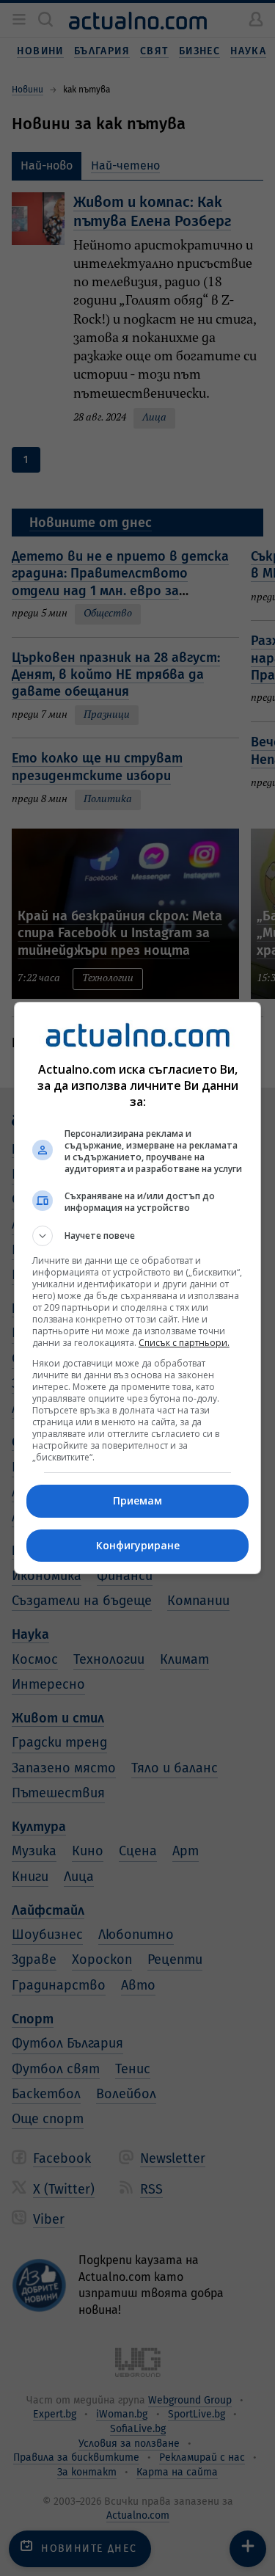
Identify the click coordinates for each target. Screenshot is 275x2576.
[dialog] (138, 1288)
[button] (138, 1236)
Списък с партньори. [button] (184, 1343)
